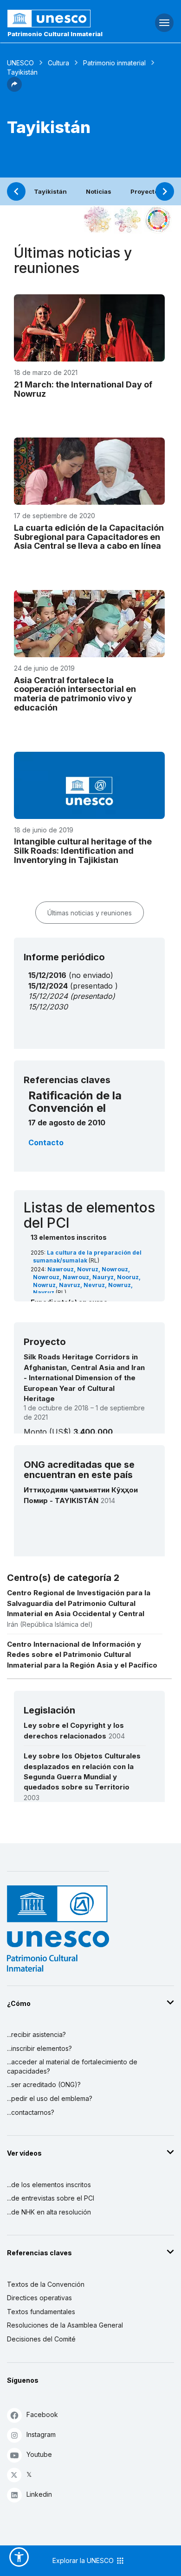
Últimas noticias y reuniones (90, 913)
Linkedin (39, 2494)
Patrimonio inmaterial (114, 63)
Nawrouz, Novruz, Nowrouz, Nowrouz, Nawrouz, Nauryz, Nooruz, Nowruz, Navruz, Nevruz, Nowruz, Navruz (87, 1281)
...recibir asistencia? (36, 2034)
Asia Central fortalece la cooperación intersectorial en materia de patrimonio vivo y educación (75, 694)
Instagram (41, 2434)
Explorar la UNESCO (84, 2560)
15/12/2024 (48, 996)
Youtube (39, 2454)
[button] (14, 89)
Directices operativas (39, 2298)
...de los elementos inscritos (49, 2185)
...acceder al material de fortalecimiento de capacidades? (72, 2066)
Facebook (42, 2414)
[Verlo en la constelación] (97, 220)
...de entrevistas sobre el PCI (51, 2198)
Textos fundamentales (41, 2312)
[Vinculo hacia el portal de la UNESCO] (61, 19)
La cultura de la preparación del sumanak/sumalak (87, 1256)
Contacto (46, 1142)
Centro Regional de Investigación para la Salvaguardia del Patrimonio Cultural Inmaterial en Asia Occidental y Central (79, 1603)
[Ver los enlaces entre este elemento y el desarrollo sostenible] (158, 220)
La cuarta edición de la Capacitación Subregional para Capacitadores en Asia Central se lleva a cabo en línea (89, 537)
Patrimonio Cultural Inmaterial (55, 34)
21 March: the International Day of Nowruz (83, 389)
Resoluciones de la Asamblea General (65, 2325)
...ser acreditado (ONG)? (44, 2084)
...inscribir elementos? (39, 2048)
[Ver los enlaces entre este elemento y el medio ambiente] (128, 220)
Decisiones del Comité (41, 2339)
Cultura (58, 63)
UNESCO (20, 63)
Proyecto (144, 191)
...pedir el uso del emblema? (50, 2098)
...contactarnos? (31, 2112)
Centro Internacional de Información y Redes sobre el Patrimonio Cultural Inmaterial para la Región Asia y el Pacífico (82, 1655)
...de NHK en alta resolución (49, 2212)
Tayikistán (50, 191)
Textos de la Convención (46, 2284)
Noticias (99, 191)
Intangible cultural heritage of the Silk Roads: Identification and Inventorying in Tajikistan (83, 851)
